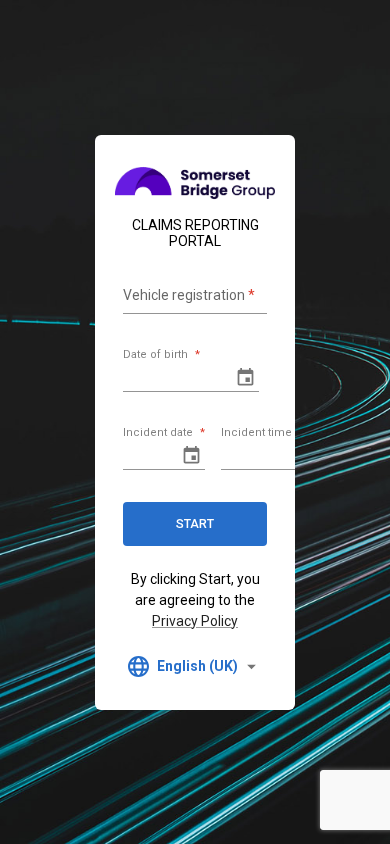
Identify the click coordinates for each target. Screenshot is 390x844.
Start (195, 524)
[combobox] (195, 667)
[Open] (245, 377)
